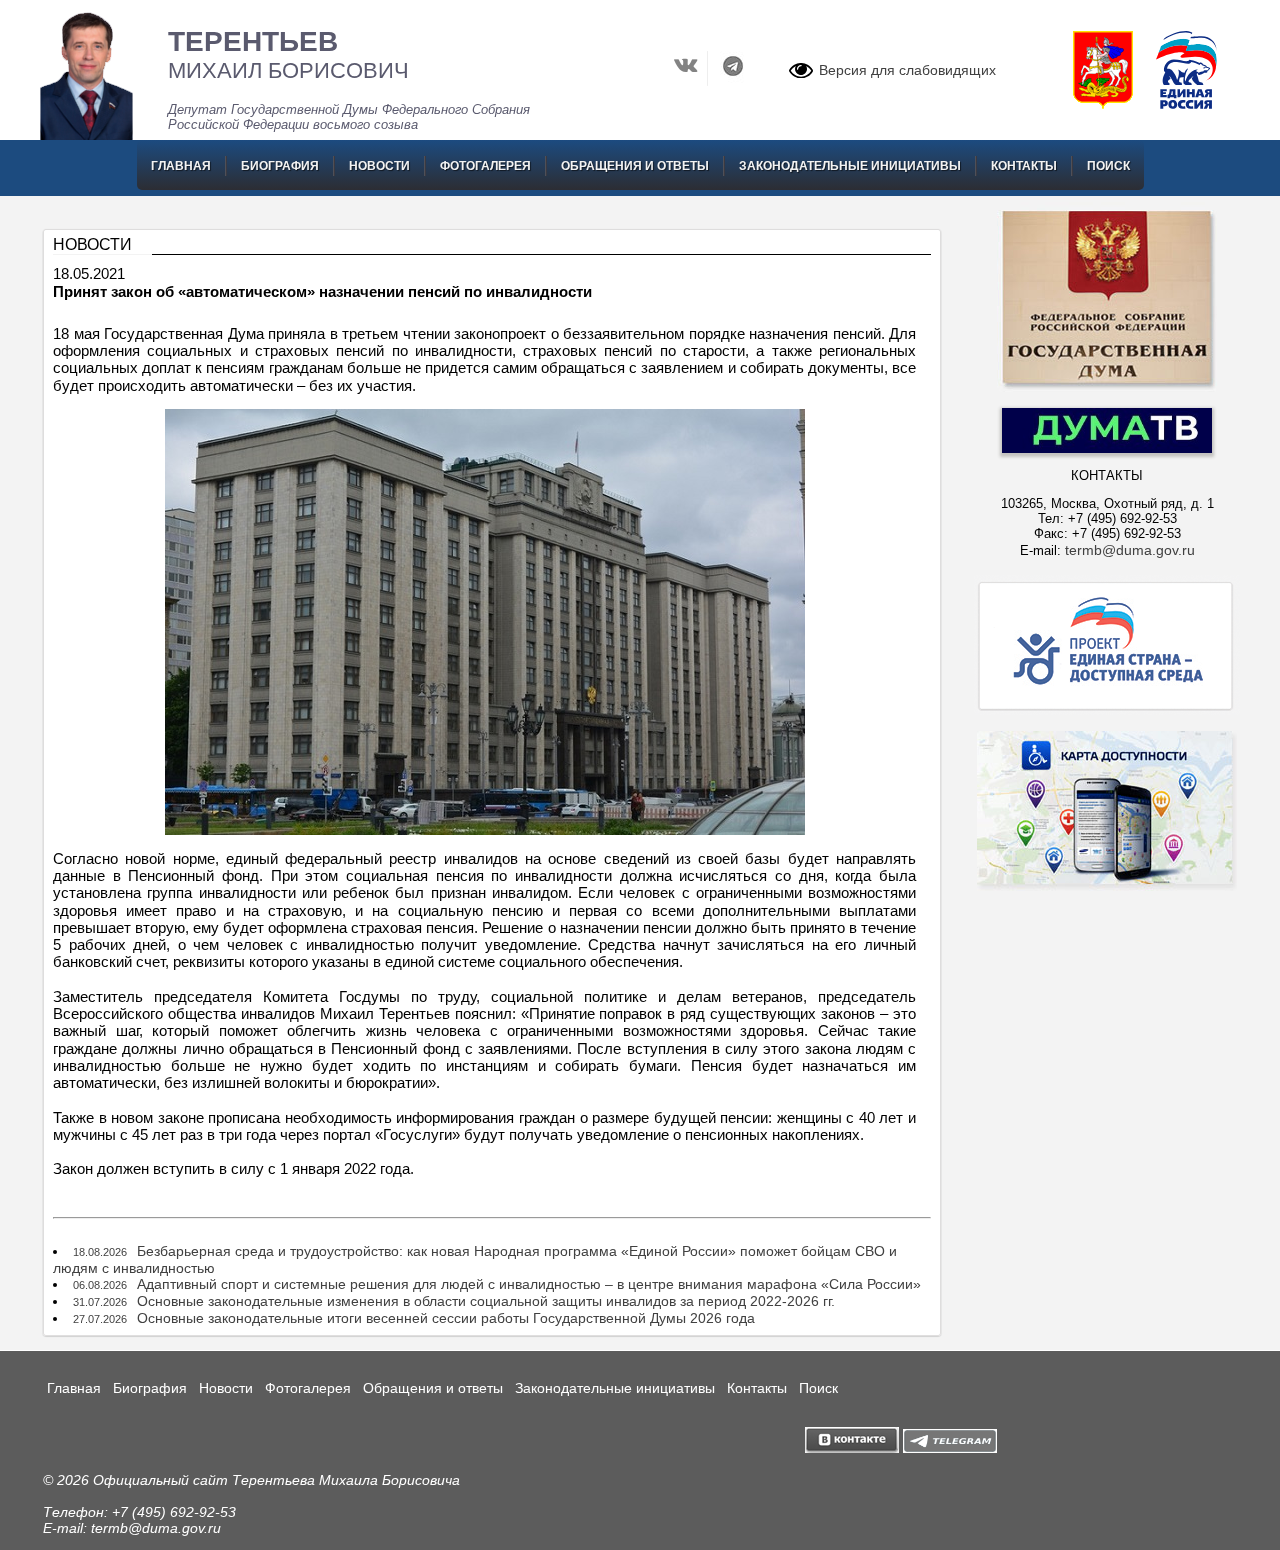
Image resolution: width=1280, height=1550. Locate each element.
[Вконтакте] (688, 81)
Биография (280, 166)
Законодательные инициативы (850, 166)
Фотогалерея (485, 166)
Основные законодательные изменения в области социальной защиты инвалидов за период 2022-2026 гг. (486, 1301)
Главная (181, 166)
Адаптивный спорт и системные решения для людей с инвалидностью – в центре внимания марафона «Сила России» (529, 1284)
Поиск (1108, 166)
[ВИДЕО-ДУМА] (1107, 448)
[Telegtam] (950, 1448)
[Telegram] (733, 81)
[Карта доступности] (1107, 926)
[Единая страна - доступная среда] (1107, 710)
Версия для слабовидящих (907, 70)
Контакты (1024, 166)
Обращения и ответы (635, 166)
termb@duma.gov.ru (1130, 550)
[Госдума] (1107, 387)
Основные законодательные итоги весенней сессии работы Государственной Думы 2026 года (446, 1318)
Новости (379, 166)
